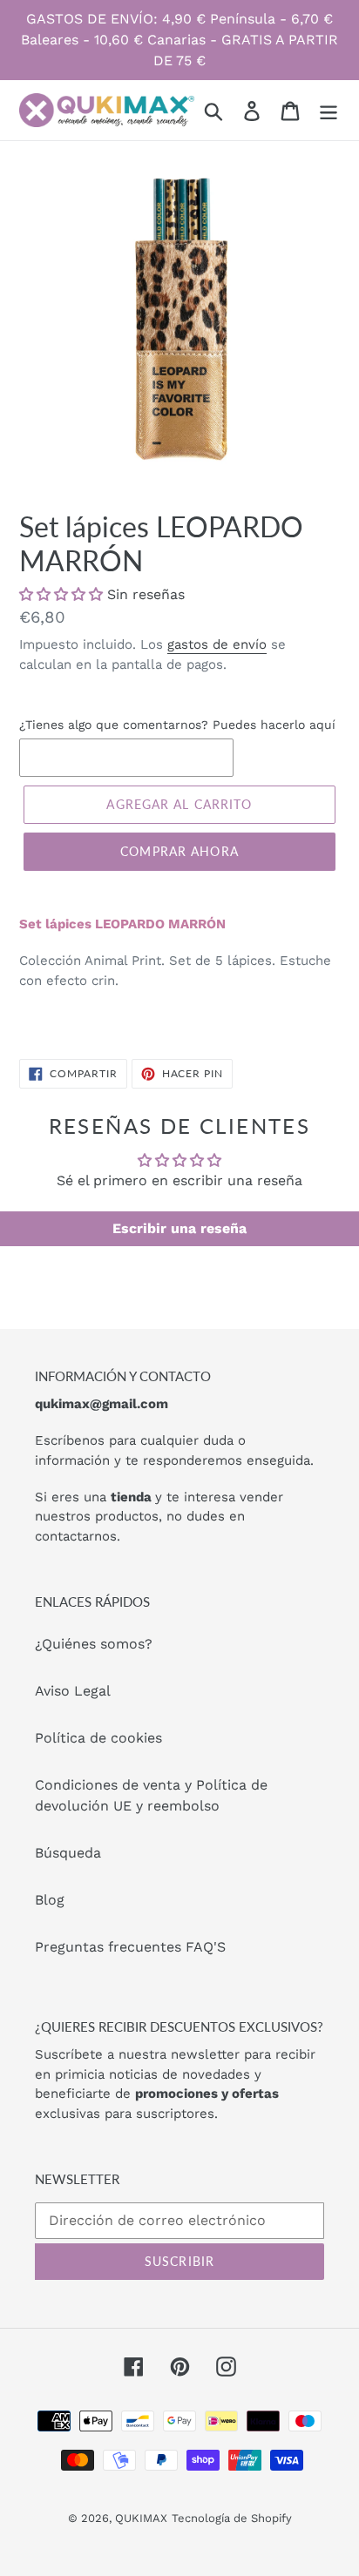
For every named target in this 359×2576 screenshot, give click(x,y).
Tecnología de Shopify (232, 2518)
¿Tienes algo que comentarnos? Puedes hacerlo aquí (177, 725)
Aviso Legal (73, 1691)
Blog (50, 1900)
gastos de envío (217, 644)
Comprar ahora (179, 851)
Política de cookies (98, 1738)
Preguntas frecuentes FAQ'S (130, 1947)
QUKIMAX (141, 2518)
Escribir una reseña (179, 1228)
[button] (61, 594)
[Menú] (329, 110)
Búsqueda (68, 1853)
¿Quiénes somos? (94, 1644)
